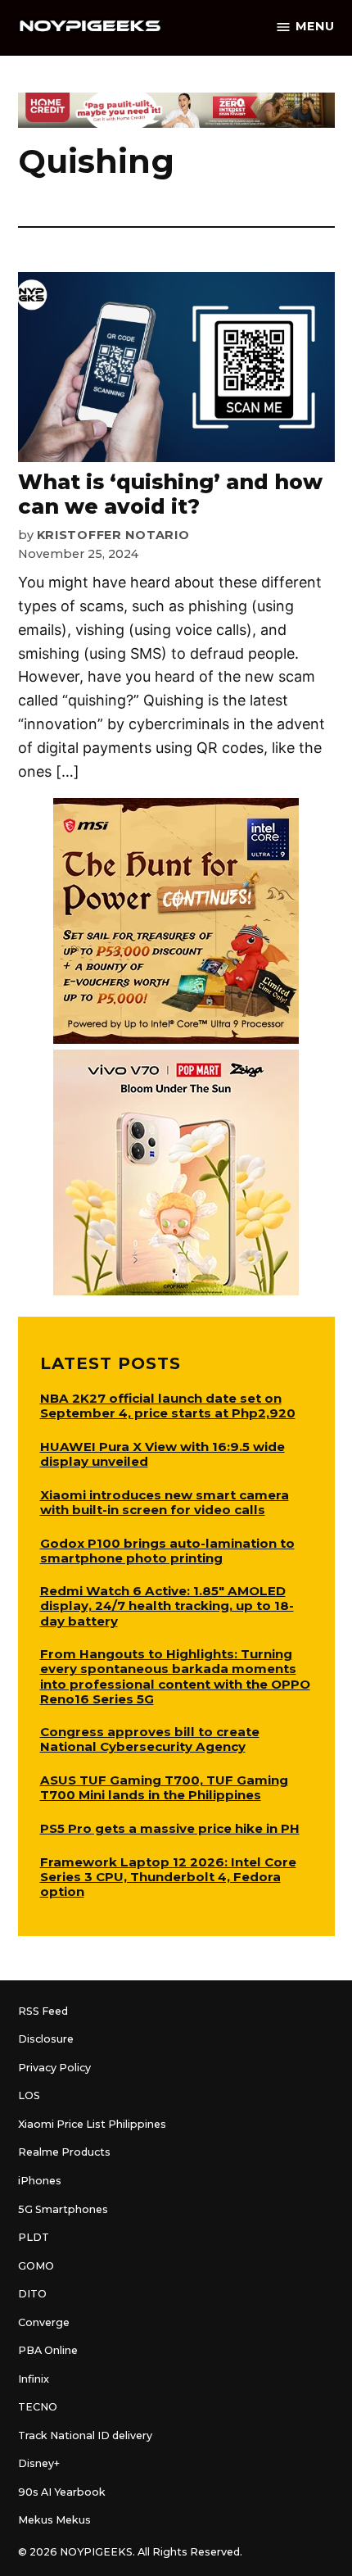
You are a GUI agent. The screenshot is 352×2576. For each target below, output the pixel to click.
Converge (44, 2322)
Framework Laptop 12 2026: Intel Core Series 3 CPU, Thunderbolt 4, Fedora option (168, 1877)
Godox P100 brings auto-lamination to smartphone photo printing (167, 1551)
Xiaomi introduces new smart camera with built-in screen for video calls (165, 1502)
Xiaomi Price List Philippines (92, 2124)
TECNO (38, 2407)
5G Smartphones (63, 2209)
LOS (29, 2095)
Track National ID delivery (85, 2435)
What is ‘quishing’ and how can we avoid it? (170, 494)
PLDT (34, 2237)
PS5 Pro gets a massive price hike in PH (170, 1828)
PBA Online (48, 2350)
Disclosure (46, 2039)
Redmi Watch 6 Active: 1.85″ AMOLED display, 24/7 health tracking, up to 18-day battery (167, 1605)
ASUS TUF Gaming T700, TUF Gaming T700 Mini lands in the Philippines (164, 1787)
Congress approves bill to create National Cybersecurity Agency (150, 1739)
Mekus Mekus (54, 2520)
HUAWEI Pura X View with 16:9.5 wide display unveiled (162, 1454)
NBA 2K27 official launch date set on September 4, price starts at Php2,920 (168, 1406)
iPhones (40, 2181)
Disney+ (39, 2463)
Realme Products (64, 2152)
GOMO (36, 2266)
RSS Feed (43, 2011)
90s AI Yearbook (62, 2492)
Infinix (34, 2379)
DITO (32, 2294)
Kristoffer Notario (113, 535)
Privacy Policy (54, 2068)
